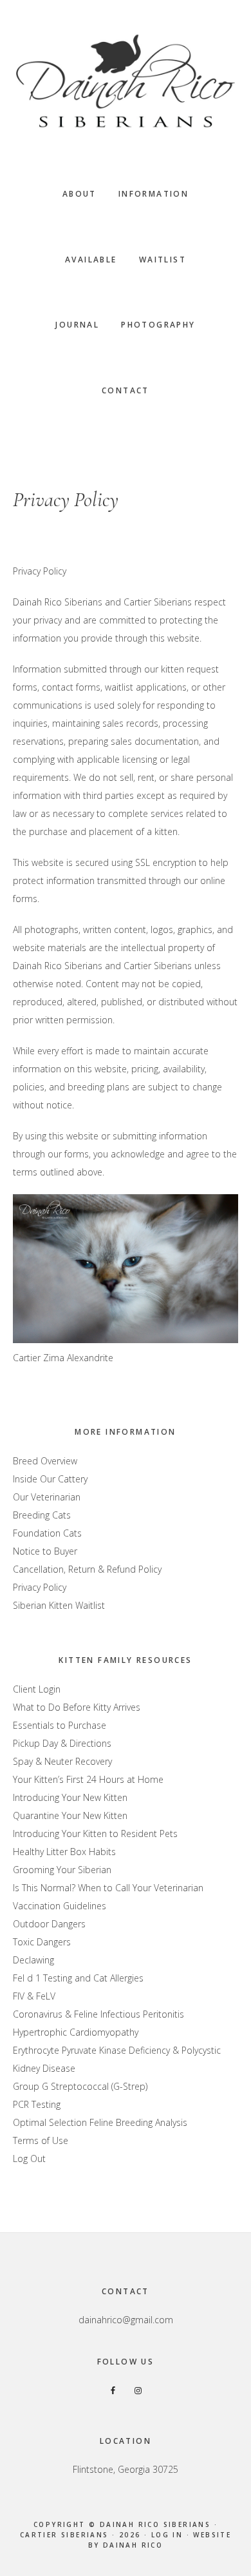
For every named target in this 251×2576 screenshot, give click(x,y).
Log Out (29, 2158)
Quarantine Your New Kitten (70, 1815)
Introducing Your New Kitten (70, 1797)
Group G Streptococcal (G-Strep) (80, 2086)
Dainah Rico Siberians (126, 81)
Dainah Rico (133, 2545)
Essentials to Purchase (60, 1725)
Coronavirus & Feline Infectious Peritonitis (98, 2014)
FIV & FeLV (34, 1996)
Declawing (33, 1960)
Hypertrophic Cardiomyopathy (76, 2032)
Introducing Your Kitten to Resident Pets (95, 1834)
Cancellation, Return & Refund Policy (87, 1569)
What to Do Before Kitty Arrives (77, 1707)
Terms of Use (41, 2140)
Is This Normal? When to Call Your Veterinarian (108, 1888)
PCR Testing (37, 2104)
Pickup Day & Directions (62, 1743)
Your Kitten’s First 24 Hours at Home (88, 1779)
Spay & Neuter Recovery (62, 1761)
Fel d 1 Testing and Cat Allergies (78, 1978)
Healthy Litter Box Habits (64, 1852)
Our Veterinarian (47, 1497)
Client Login (37, 1689)
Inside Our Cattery (50, 1479)
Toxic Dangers (42, 1942)
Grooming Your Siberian (62, 1870)
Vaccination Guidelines (60, 1906)
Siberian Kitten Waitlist (59, 1605)
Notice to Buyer (45, 1551)
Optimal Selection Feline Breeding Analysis (100, 2122)
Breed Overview (45, 1461)
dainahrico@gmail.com (126, 2320)
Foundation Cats (47, 1533)
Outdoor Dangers (49, 1924)
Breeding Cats (42, 1515)
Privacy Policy (40, 1587)
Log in (167, 2535)
